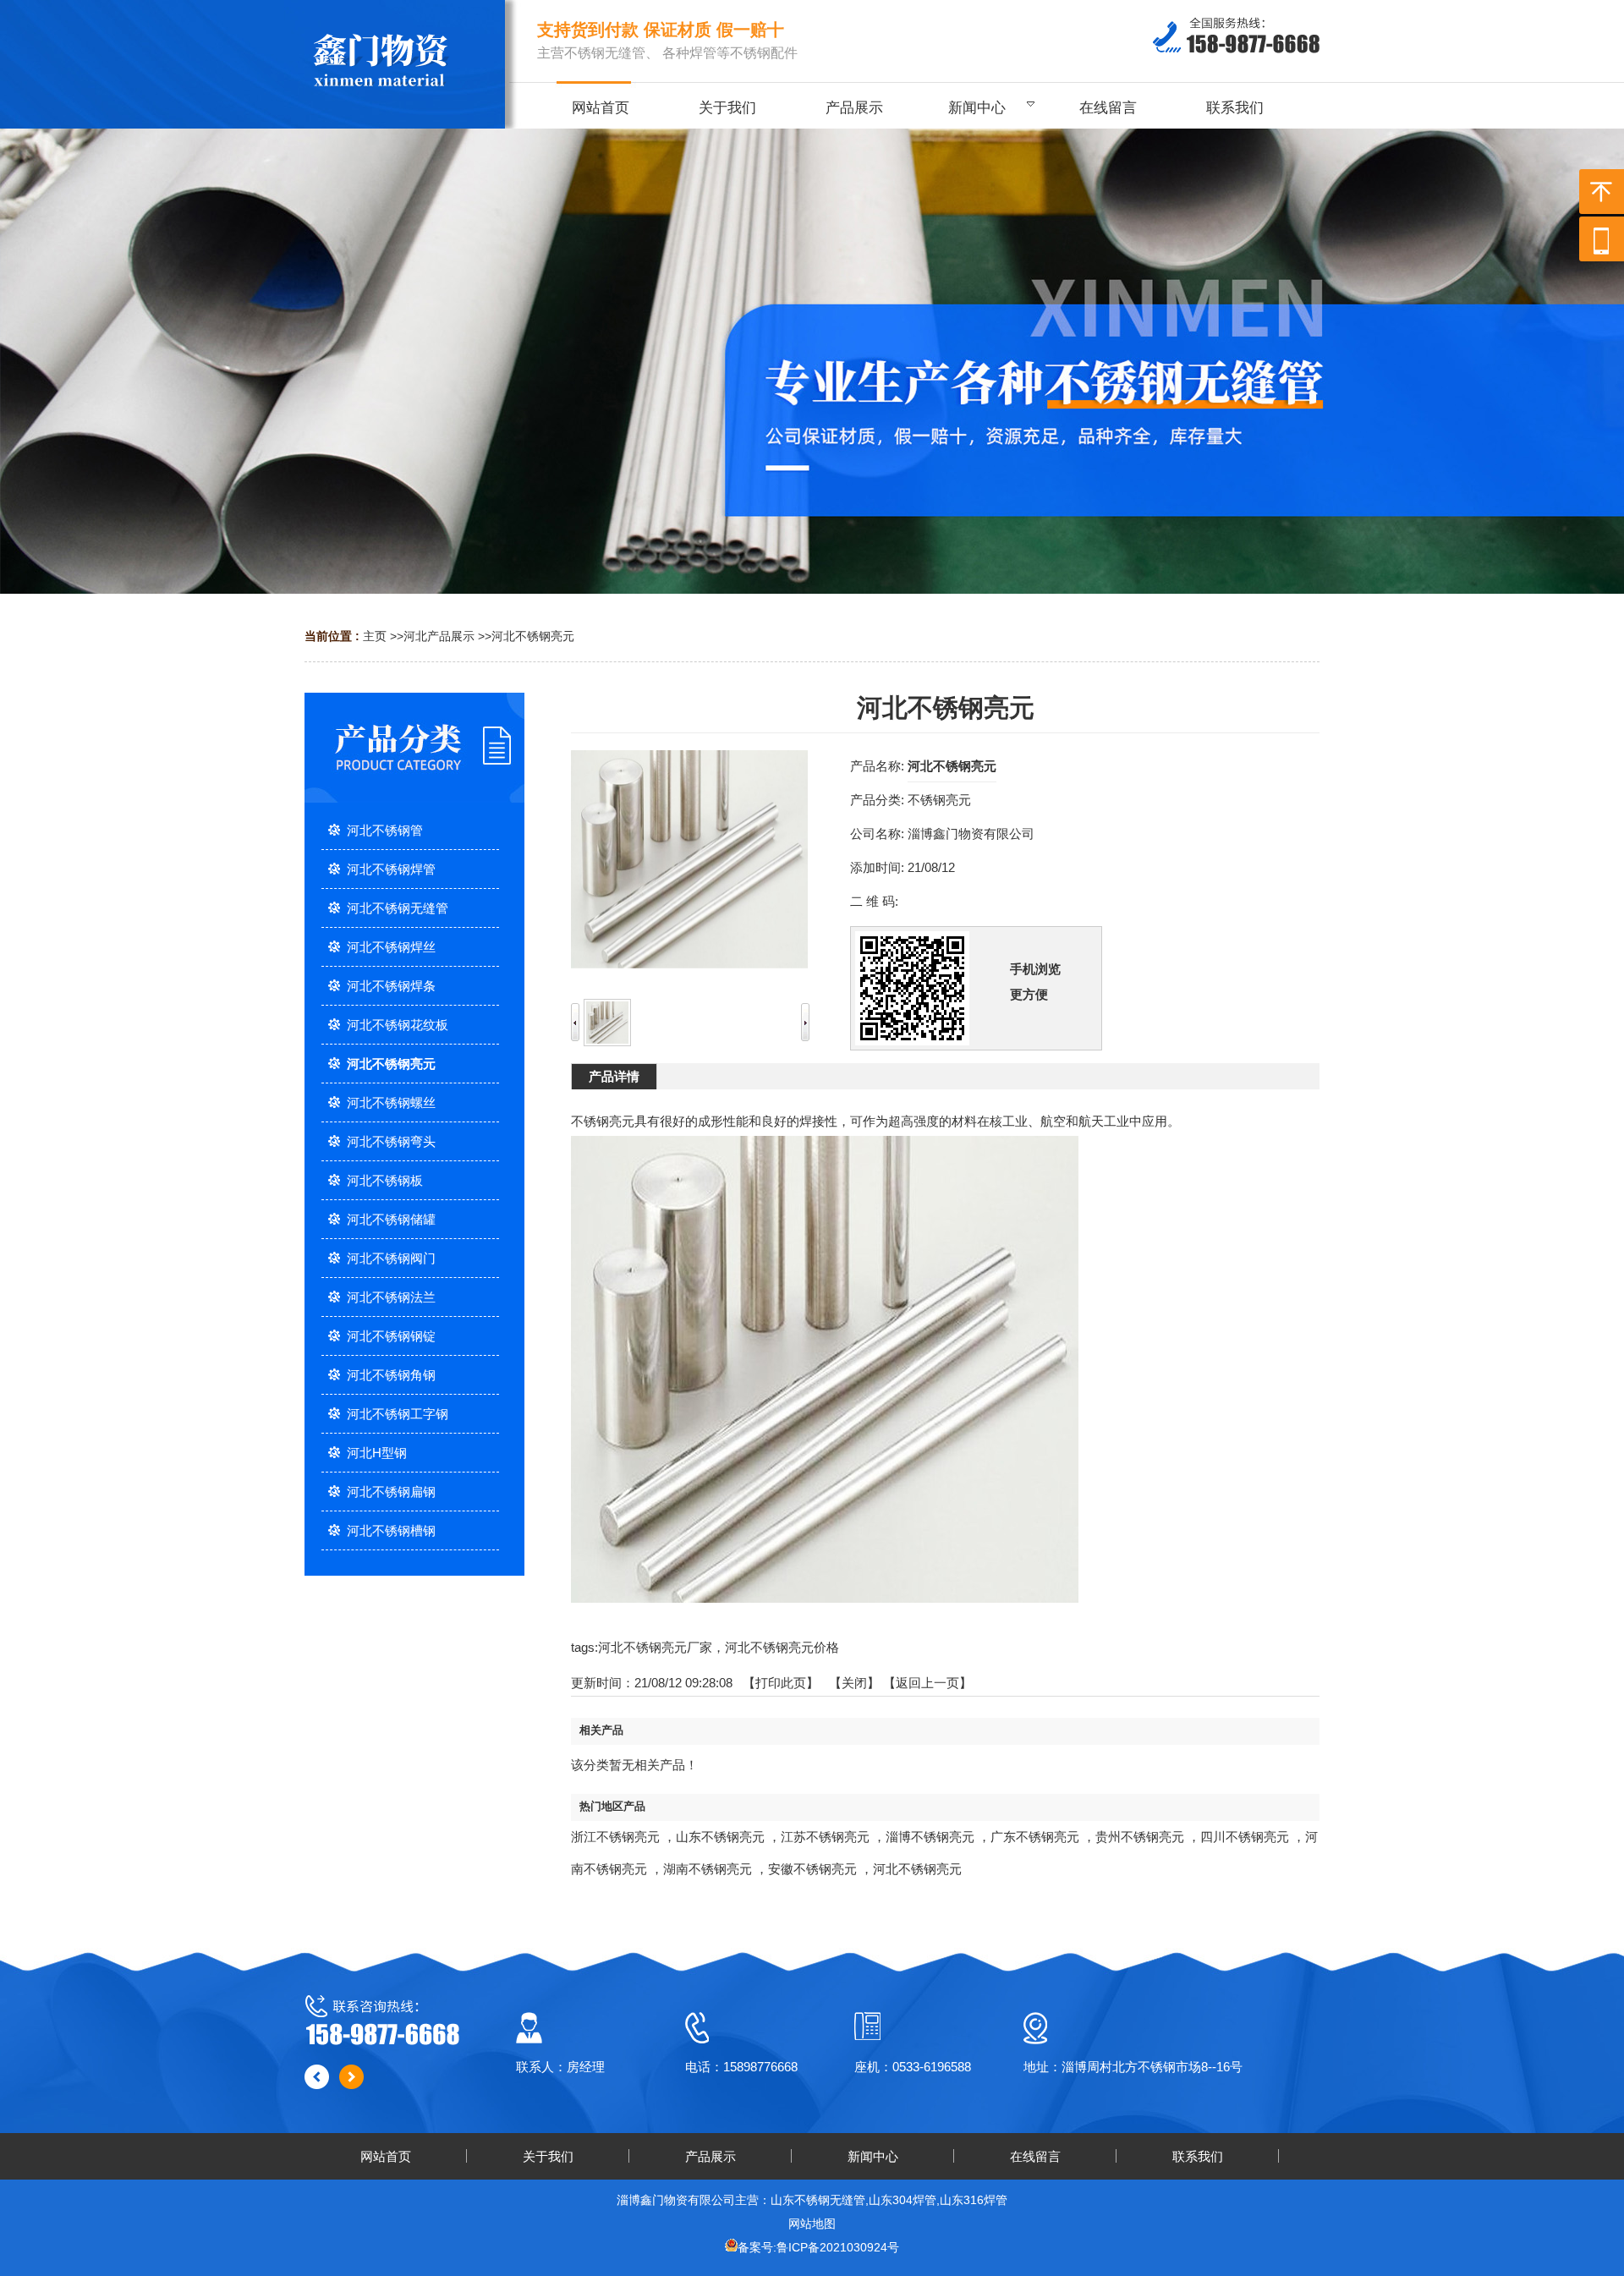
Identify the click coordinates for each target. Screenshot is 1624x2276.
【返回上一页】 (927, 1683)
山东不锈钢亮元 (720, 1837)
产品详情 (614, 1076)
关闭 (854, 1683)
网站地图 (812, 2224)
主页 (375, 636)
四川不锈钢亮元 (1245, 1837)
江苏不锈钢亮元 (825, 1837)
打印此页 (781, 1683)
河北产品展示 (439, 636)
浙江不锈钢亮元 (615, 1837)
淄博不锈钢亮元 (930, 1837)
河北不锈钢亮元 (533, 636)
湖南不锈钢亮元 (708, 1869)
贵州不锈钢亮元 (1140, 1837)
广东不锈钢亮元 (1035, 1837)
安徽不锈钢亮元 (812, 1869)
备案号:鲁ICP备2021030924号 (818, 2247)
